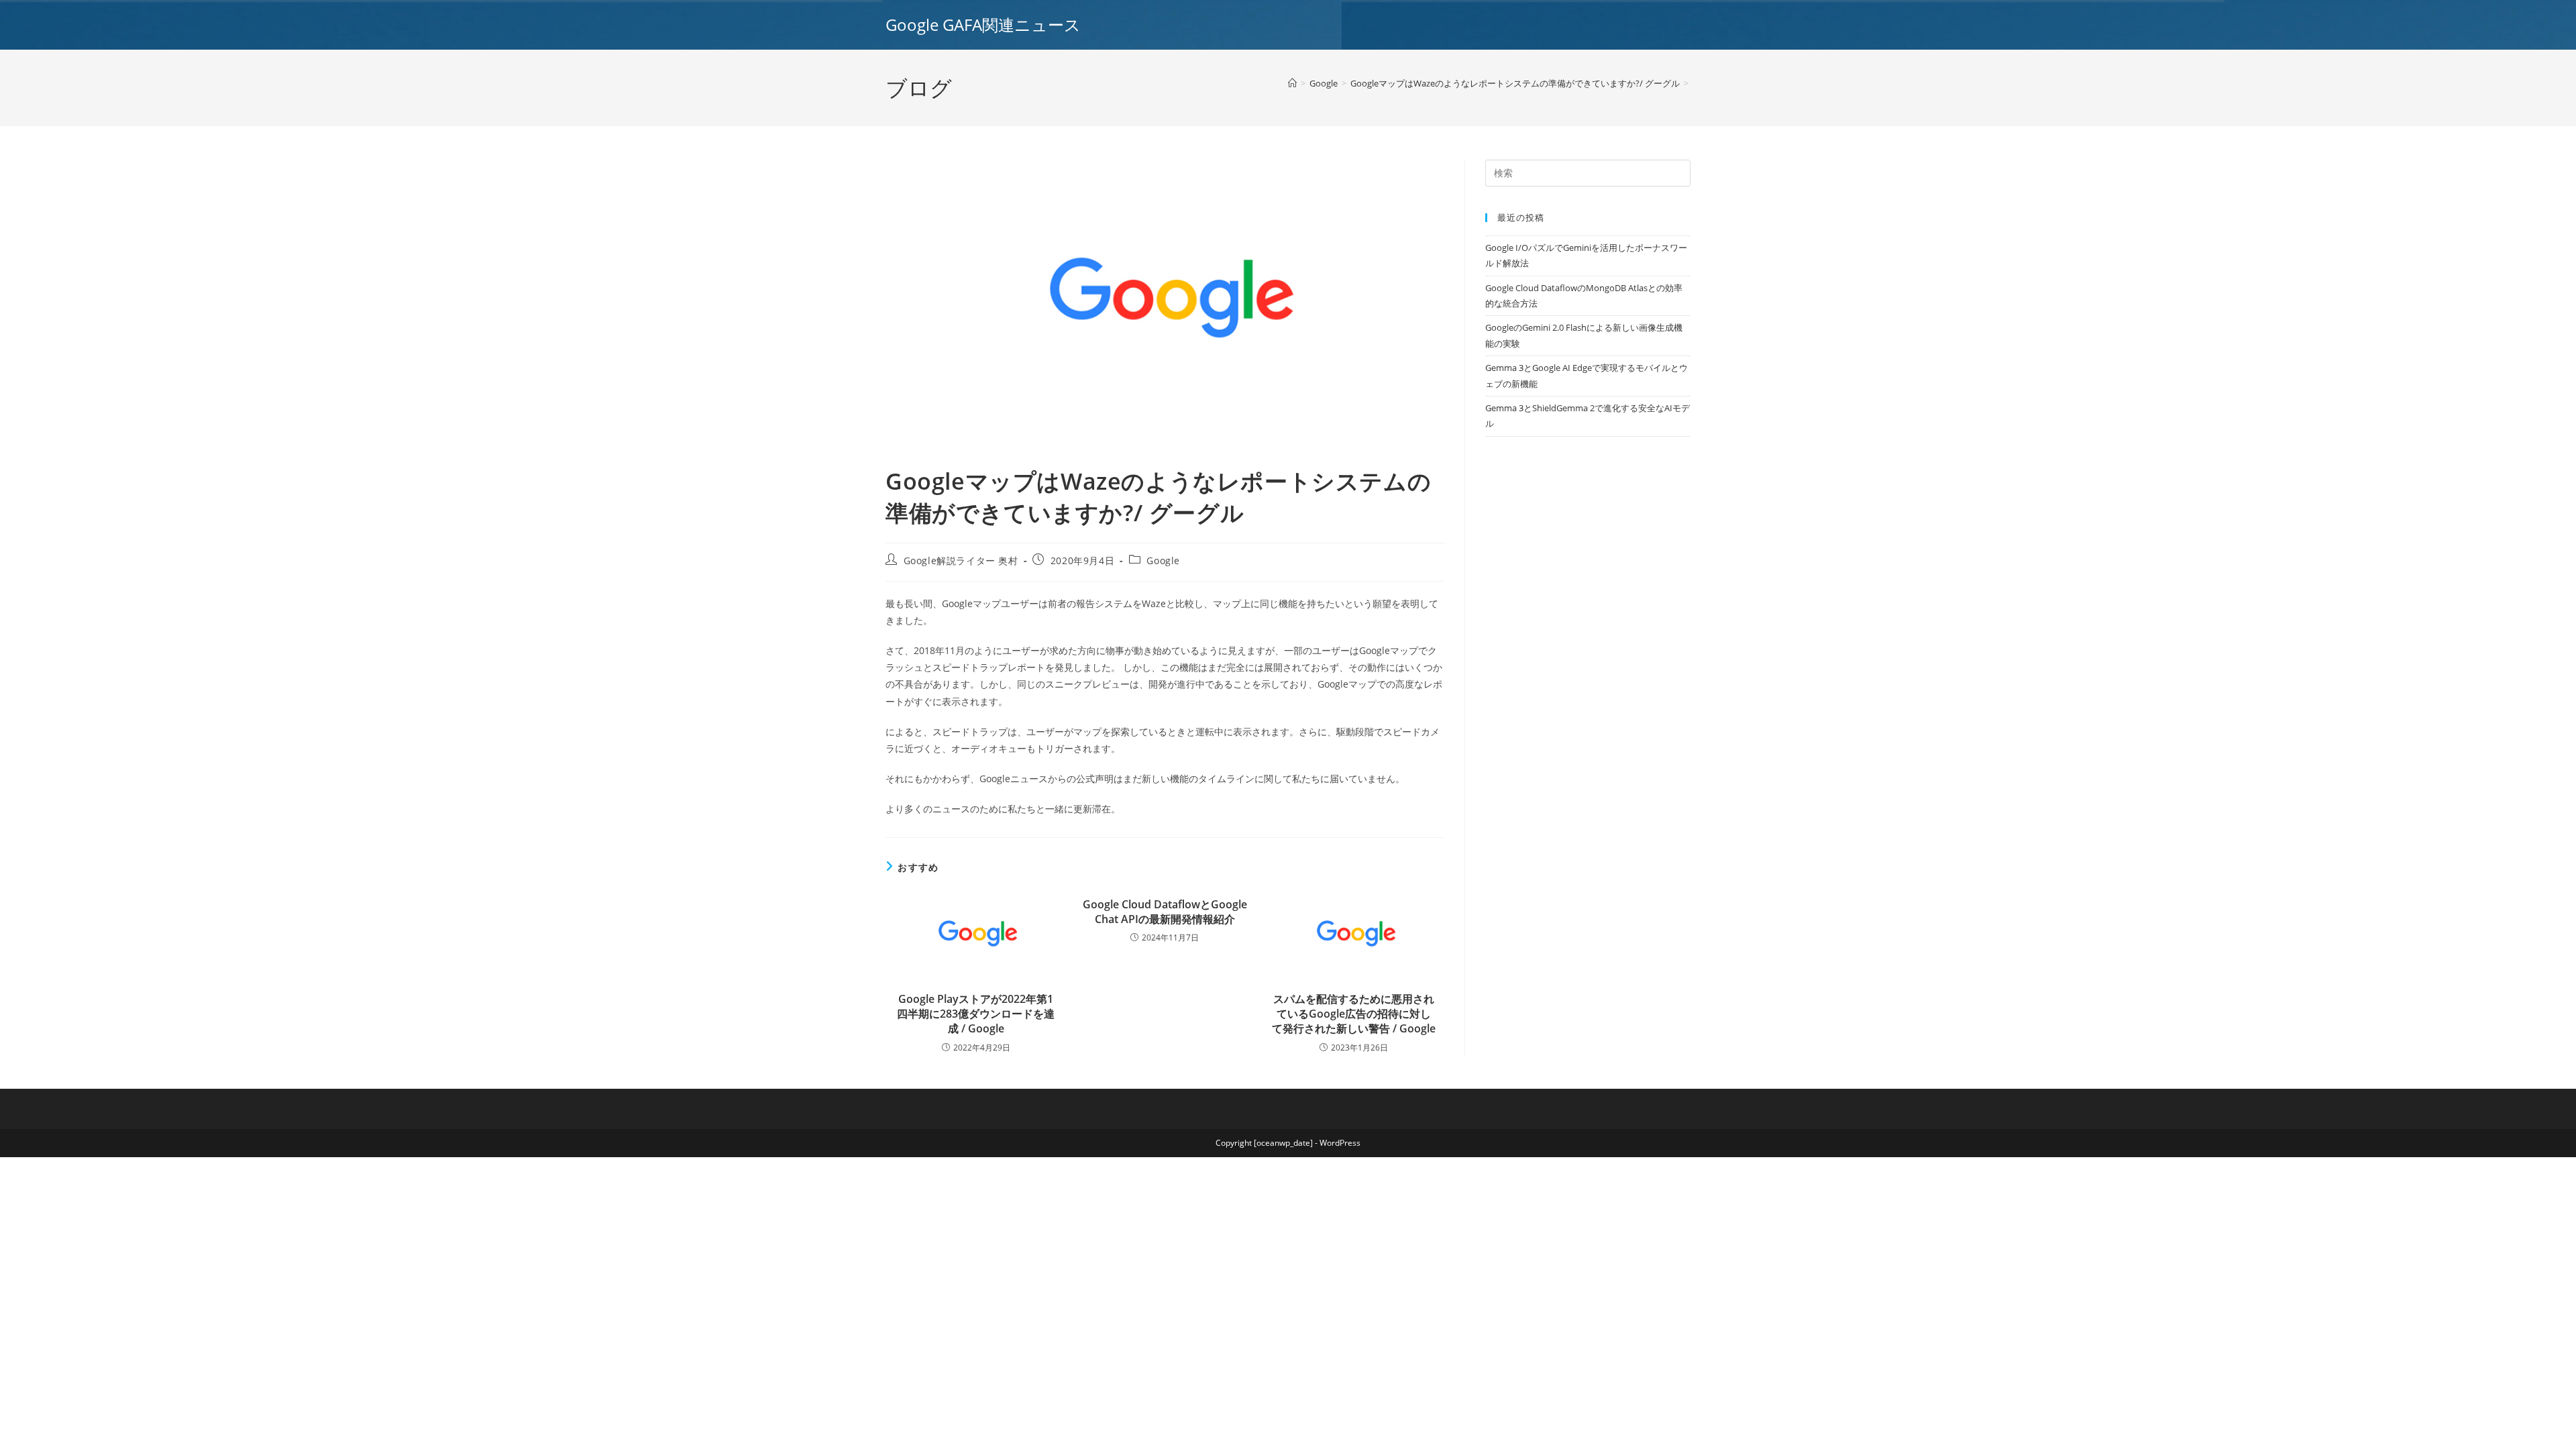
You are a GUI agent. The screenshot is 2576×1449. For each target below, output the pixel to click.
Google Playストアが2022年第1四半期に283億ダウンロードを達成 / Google (976, 1014)
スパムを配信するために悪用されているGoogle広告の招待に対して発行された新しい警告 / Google (1354, 1014)
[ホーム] (1292, 83)
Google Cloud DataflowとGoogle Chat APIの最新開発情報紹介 (1165, 912)
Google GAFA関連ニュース (983, 24)
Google (1163, 560)
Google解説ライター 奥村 (961, 560)
